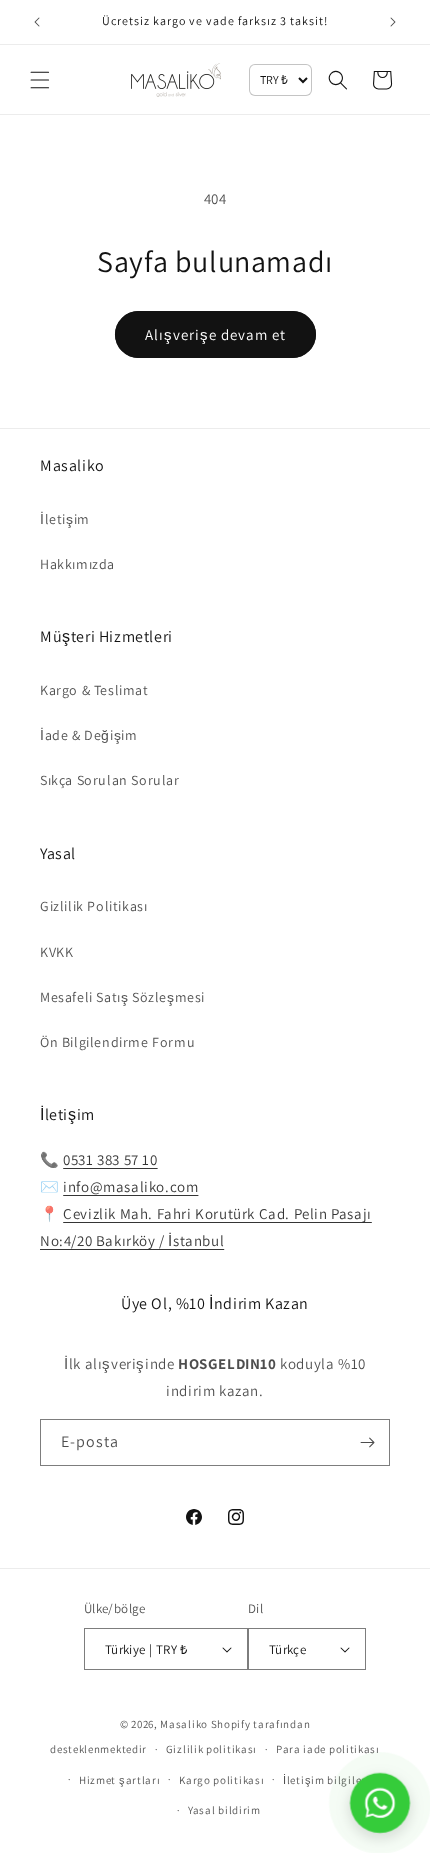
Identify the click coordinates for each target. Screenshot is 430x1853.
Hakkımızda (77, 564)
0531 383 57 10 (110, 1159)
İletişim (65, 519)
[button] (40, 80)
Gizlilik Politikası (93, 906)
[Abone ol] (367, 1442)
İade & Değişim (88, 735)
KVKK (56, 952)
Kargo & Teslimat (94, 690)
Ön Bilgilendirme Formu (117, 1042)
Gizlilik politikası (211, 1749)
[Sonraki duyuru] (393, 22)
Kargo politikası (221, 1780)
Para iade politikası (328, 1749)
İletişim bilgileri (326, 1780)
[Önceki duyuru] (37, 22)
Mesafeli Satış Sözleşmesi (122, 997)
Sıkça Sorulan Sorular (110, 780)
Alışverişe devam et (215, 334)
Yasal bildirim (224, 1810)
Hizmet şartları (120, 1780)
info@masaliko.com (130, 1186)
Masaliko (184, 1724)
